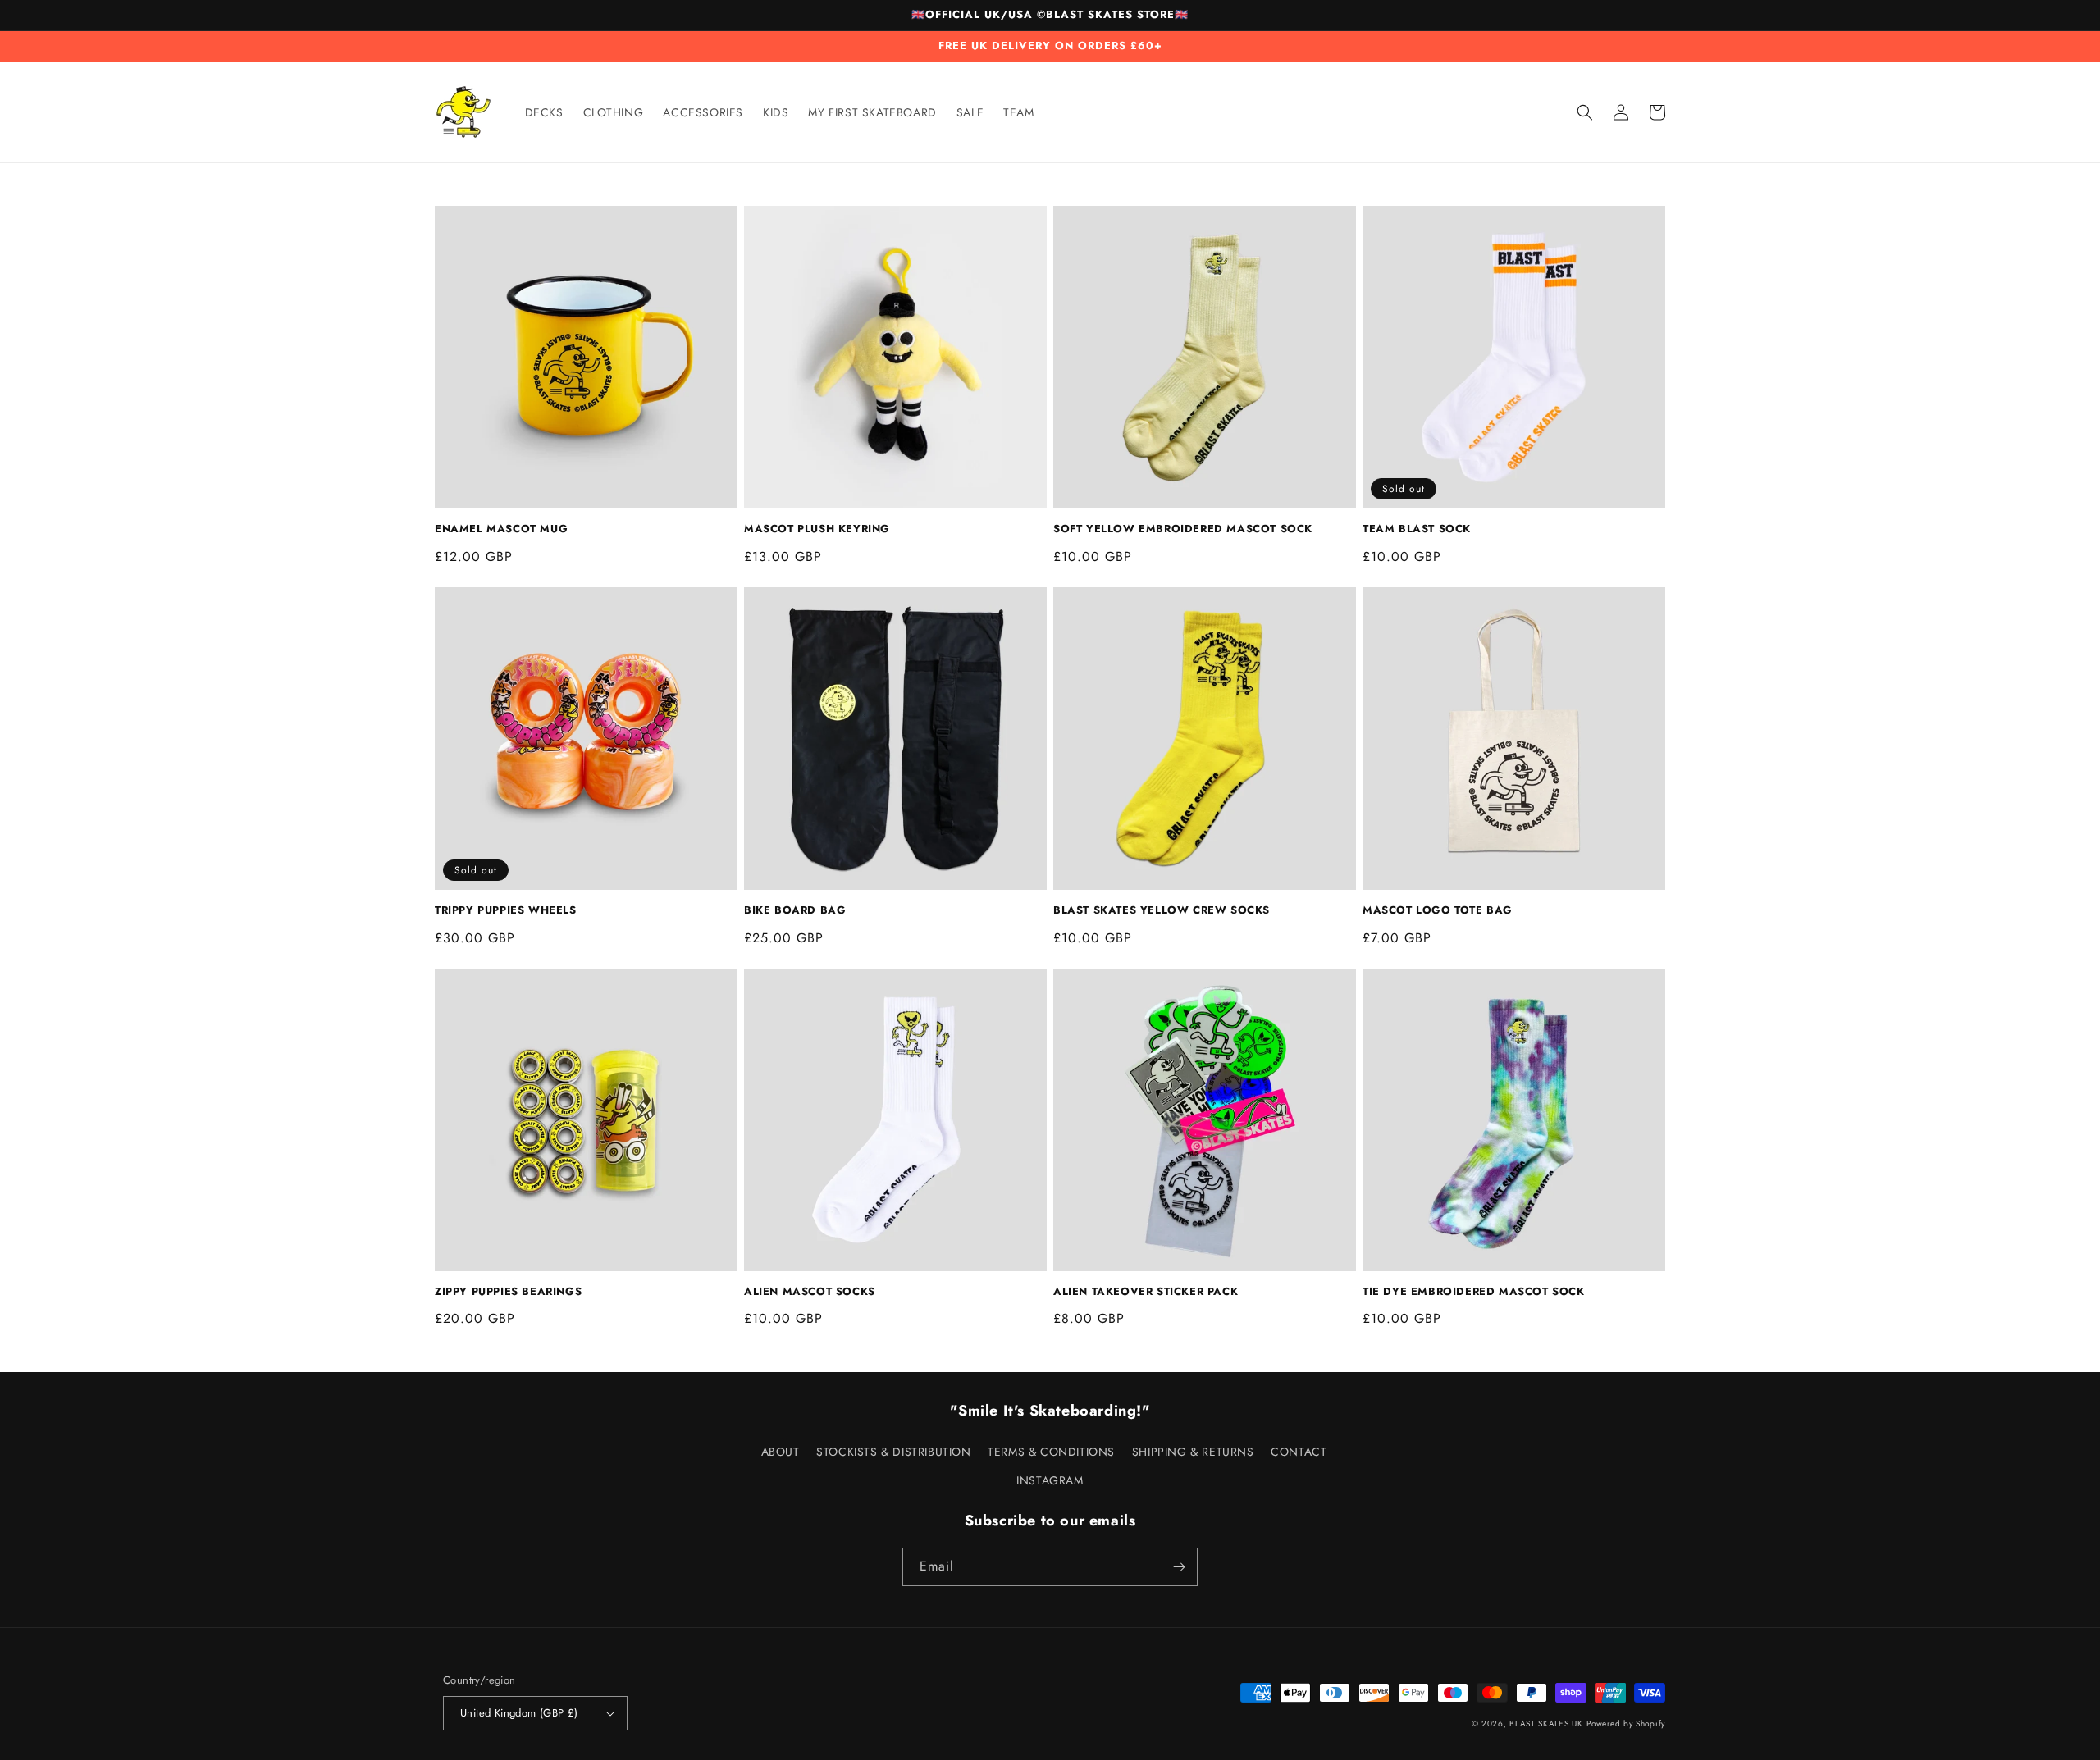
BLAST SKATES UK (1546, 1724)
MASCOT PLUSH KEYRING (817, 529)
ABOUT (781, 1452)
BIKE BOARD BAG (795, 911)
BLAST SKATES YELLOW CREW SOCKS (1162, 911)
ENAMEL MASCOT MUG (501, 529)
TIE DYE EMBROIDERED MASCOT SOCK (1474, 1292)
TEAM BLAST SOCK (1417, 529)
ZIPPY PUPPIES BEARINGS (508, 1292)
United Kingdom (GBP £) (519, 1713)
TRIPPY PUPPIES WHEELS (506, 911)
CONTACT (1299, 1452)
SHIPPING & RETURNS (1193, 1452)
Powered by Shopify (1626, 1724)
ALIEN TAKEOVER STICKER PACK (1146, 1292)
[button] (1585, 112)
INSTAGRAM (1050, 1480)
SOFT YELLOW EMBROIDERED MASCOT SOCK (1183, 529)
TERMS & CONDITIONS (1051, 1452)
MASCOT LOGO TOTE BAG (1438, 911)
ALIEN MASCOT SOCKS (810, 1292)
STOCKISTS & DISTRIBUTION (893, 1452)
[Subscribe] (1179, 1567)
